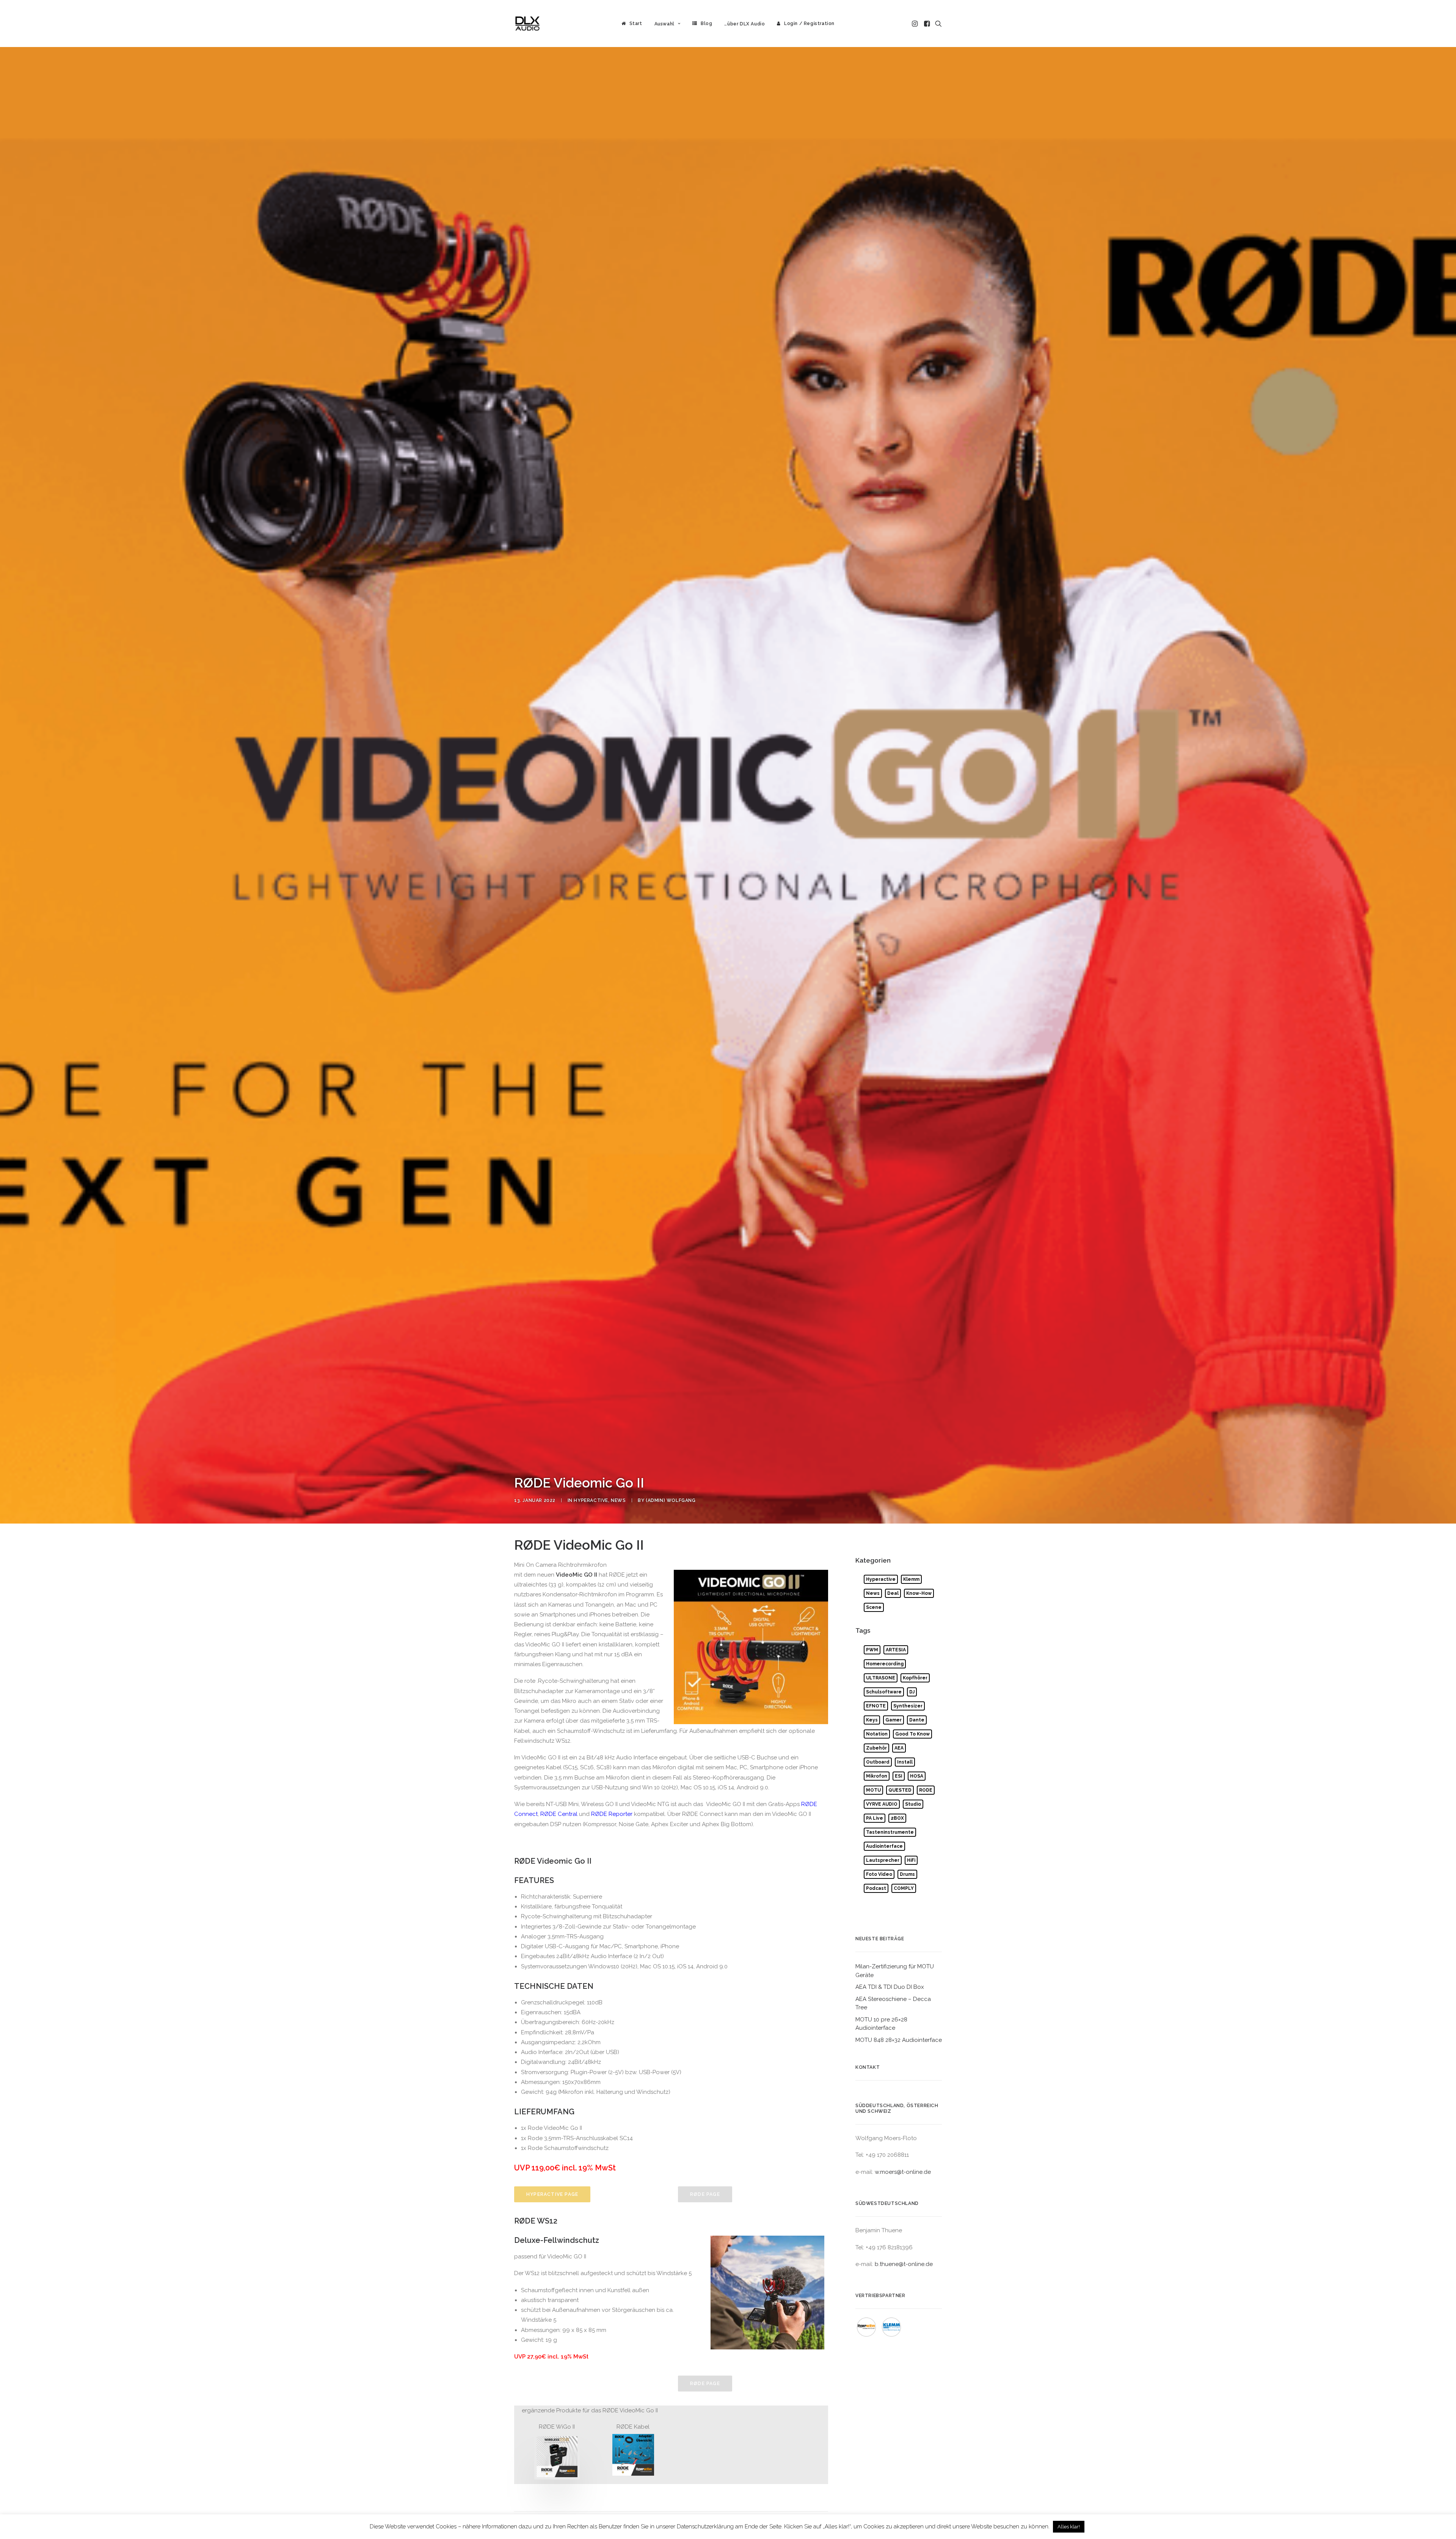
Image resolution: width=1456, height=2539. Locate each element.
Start (636, 24)
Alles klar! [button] (1069, 2527)
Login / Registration (809, 24)
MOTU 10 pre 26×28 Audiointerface (881, 2024)
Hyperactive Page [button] (552, 2194)
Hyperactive (591, 1500)
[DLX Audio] (527, 24)
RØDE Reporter (612, 1814)
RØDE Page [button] (705, 2194)
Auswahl (664, 24)
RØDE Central (559, 1814)
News (618, 1500)
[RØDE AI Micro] (633, 2455)
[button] (915, 24)
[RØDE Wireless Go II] (557, 2457)
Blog (706, 24)
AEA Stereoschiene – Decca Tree (893, 2003)
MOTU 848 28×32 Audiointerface (899, 2040)
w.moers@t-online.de (903, 2172)
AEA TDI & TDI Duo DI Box (890, 1987)
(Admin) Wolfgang (671, 1500)
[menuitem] (632, 24)
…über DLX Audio (744, 24)
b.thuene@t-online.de (904, 2264)
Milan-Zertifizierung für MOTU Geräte (895, 1971)
